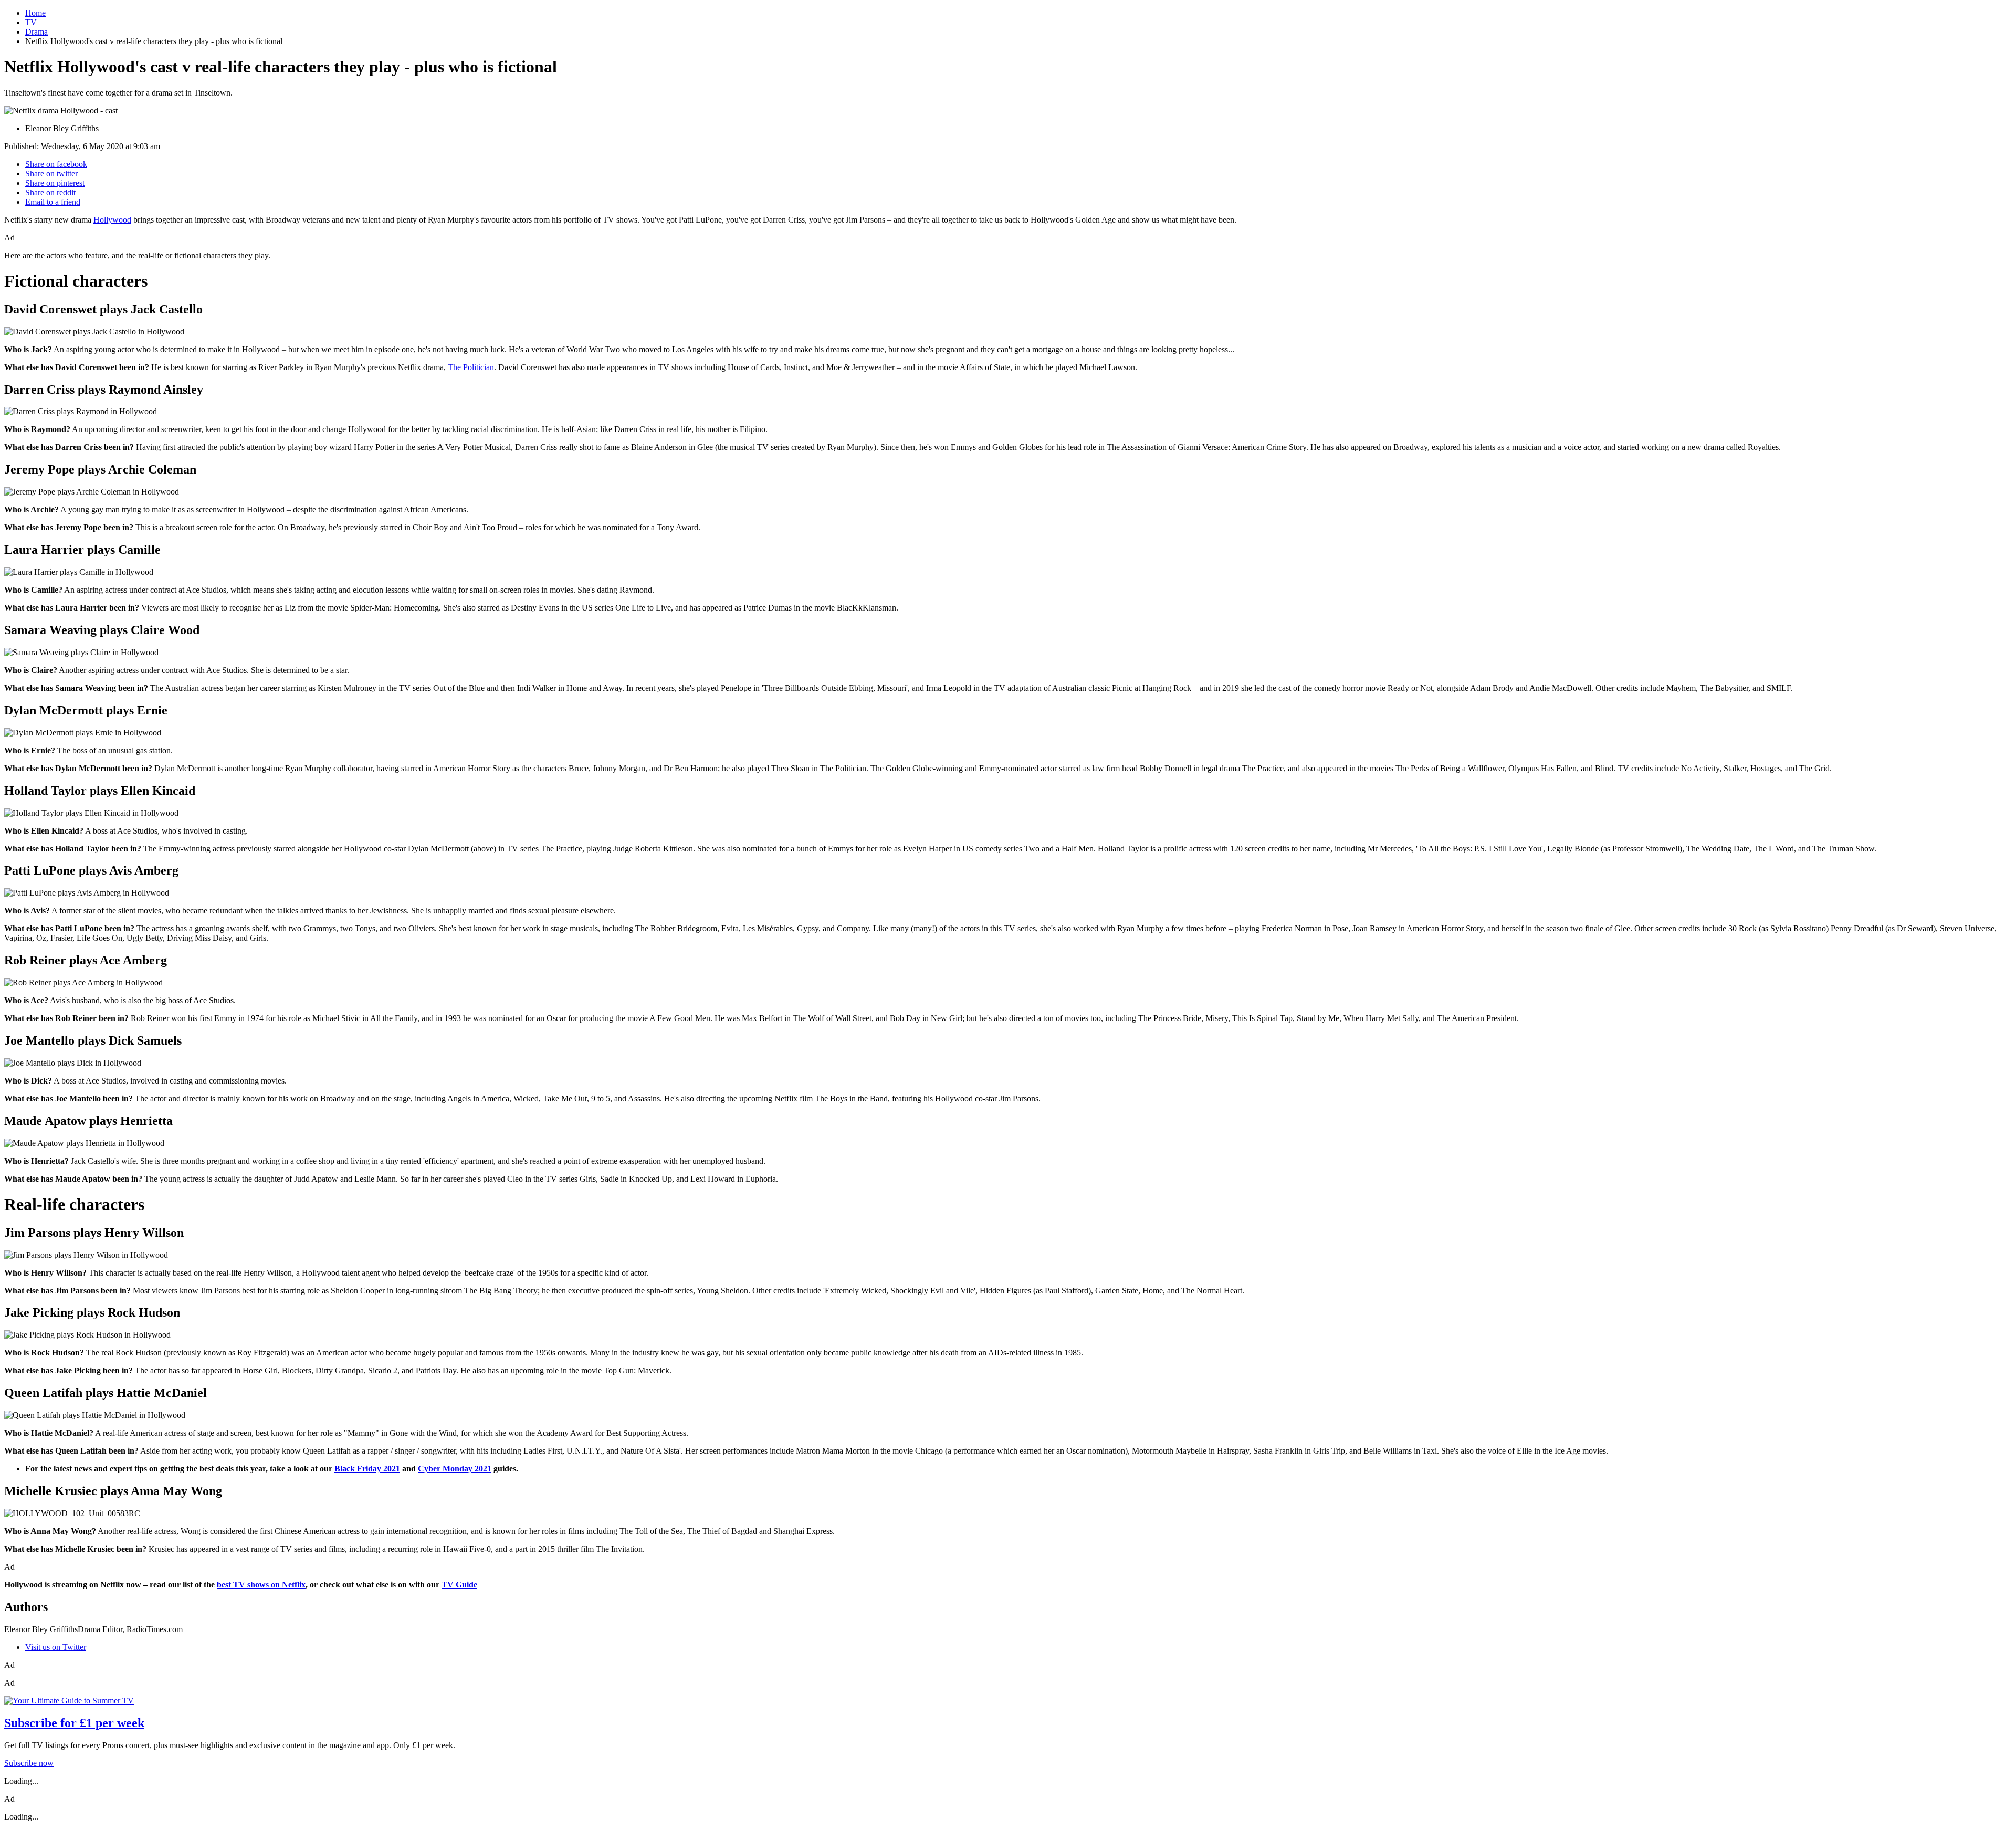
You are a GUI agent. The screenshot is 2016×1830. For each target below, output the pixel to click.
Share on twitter (51, 173)
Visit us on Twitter (56, 1647)
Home (35, 13)
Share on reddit (50, 192)
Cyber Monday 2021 (455, 1469)
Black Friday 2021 (367, 1469)
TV (31, 22)
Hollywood (112, 220)
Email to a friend (53, 202)
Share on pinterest (55, 183)
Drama (36, 32)
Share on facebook (56, 164)
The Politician (471, 367)
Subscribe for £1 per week (74, 1723)
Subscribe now (29, 1763)
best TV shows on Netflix (261, 1585)
